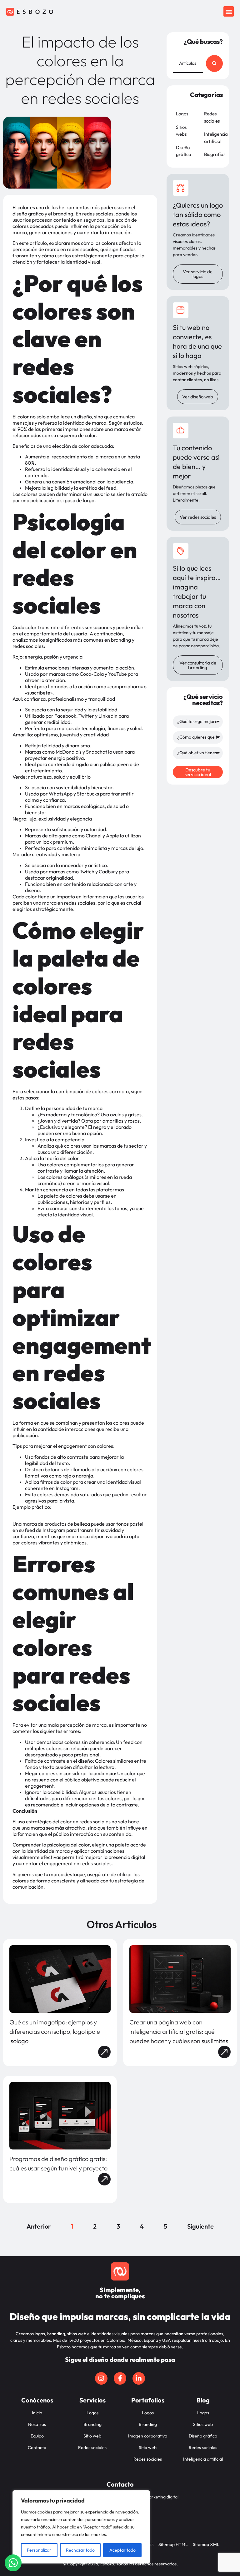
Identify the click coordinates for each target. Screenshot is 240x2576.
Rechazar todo (80, 2550)
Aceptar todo (122, 2550)
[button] (229, 11)
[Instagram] (101, 2378)
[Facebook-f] (120, 2378)
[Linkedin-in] (139, 2378)
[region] (81, 2527)
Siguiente (200, 2226)
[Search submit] (214, 63)
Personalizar (39, 2550)
